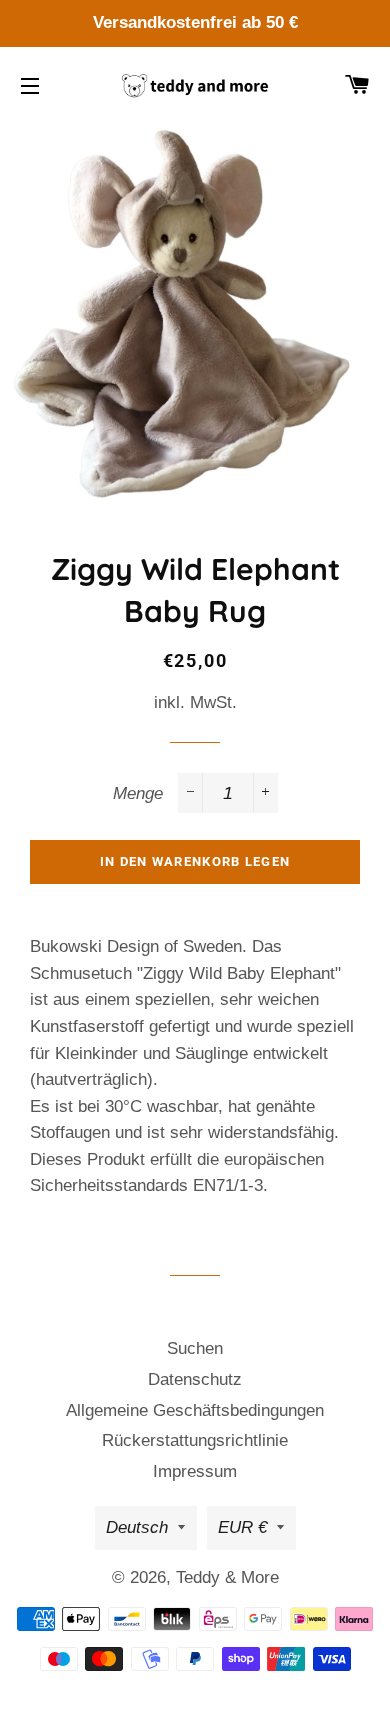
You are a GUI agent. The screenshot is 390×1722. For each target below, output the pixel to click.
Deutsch (137, 1527)
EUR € (242, 1527)
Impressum (195, 1471)
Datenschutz (195, 1379)
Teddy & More (227, 1577)
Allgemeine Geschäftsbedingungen (195, 1410)
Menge (138, 793)
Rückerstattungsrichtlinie (195, 1440)
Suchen (195, 1348)
